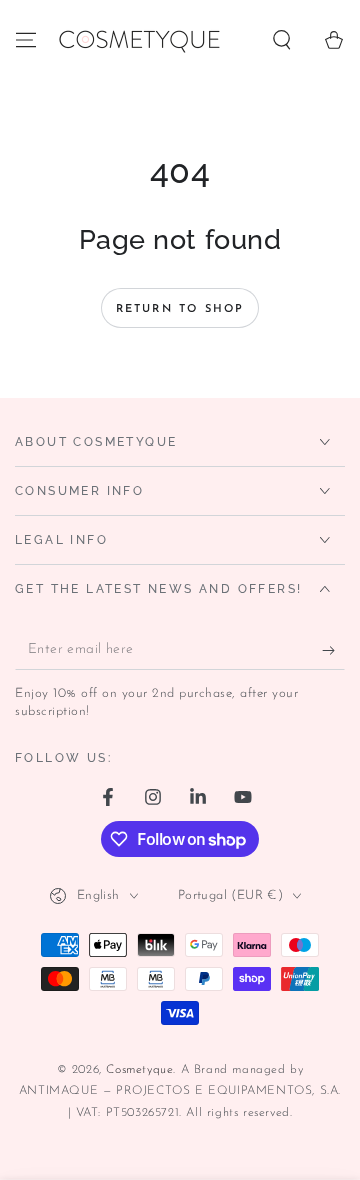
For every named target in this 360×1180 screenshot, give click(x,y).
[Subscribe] (333, 650)
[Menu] (26, 40)
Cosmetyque (139, 1070)
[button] (282, 40)
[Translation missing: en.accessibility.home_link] (138, 40)
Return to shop (180, 309)
